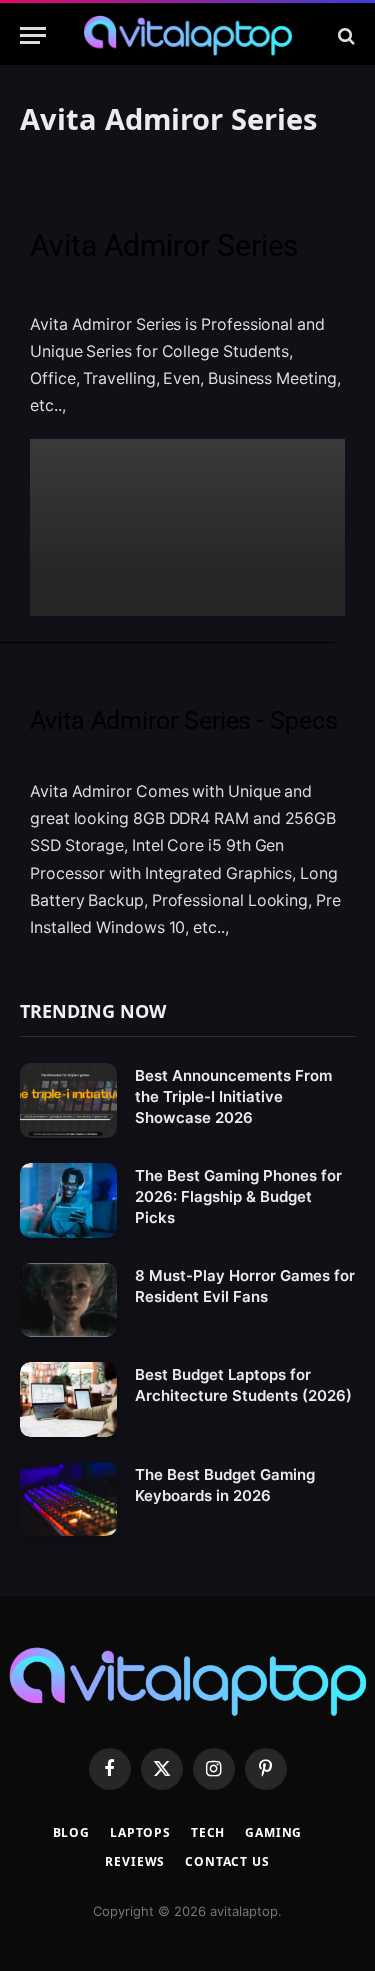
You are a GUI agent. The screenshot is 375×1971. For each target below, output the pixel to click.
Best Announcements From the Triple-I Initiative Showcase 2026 (233, 1096)
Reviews (135, 1861)
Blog (71, 1832)
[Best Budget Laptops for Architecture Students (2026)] (68, 1399)
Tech (208, 1832)
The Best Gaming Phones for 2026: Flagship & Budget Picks (238, 1196)
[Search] (344, 35)
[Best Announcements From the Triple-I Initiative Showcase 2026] (68, 1100)
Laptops (140, 1832)
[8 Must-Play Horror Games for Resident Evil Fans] (68, 1300)
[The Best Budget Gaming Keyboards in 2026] (68, 1499)
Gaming (273, 1832)
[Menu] (33, 35)
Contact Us (227, 1861)
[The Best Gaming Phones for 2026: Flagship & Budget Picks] (68, 1200)
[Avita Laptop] (188, 35)
